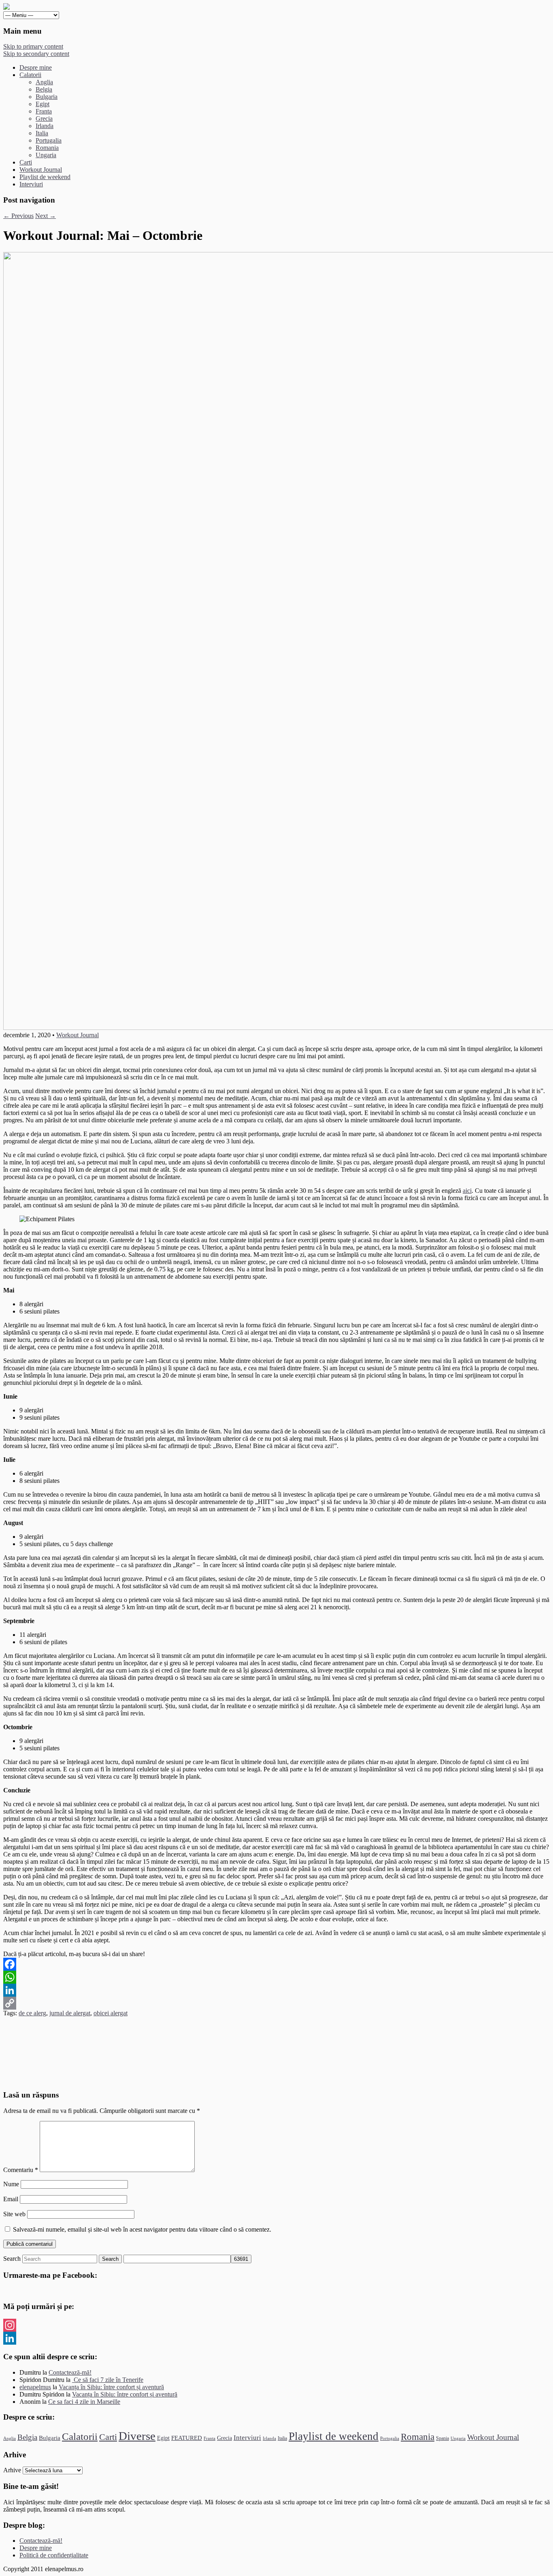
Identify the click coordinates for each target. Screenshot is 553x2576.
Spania (442, 2438)
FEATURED (187, 2438)
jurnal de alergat (70, 2013)
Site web (14, 2214)
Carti (26, 162)
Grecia (44, 119)
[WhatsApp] (276, 1977)
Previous (18, 216)
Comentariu (21, 2170)
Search (12, 2259)
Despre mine (36, 67)
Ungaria (46, 155)
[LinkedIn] (276, 1990)
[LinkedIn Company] (276, 2338)
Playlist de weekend (45, 177)
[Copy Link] (276, 2003)
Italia (42, 133)
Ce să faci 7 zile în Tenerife (108, 2380)
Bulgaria (47, 97)
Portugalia (49, 140)
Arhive (12, 2470)
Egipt (43, 104)
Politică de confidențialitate (54, 2555)
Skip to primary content (33, 46)
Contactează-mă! (70, 2372)
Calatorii (30, 75)
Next (46, 216)
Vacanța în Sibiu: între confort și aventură (111, 2387)
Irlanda (45, 126)
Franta (44, 111)
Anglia (44, 82)
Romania (47, 148)
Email (11, 2199)
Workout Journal (41, 170)
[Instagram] (276, 2325)
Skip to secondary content (36, 54)
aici (467, 1191)
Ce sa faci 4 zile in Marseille (84, 2402)
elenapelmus (35, 2387)
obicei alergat (111, 2013)
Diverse (137, 2436)
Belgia (44, 89)
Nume (11, 2184)
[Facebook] (276, 1964)
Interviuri (31, 184)
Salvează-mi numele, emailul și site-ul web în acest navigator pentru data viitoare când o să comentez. (142, 2229)
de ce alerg (32, 2013)
